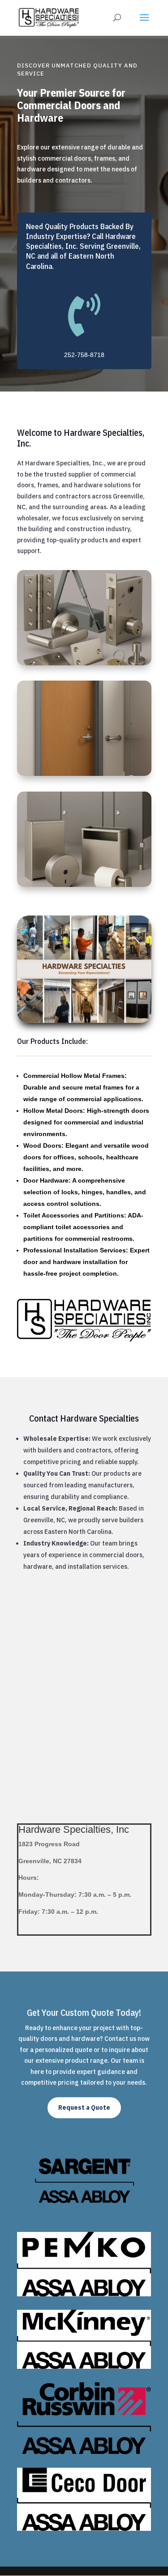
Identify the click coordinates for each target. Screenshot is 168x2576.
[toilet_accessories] (84, 884)
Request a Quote (84, 2108)
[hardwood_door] (84, 773)
